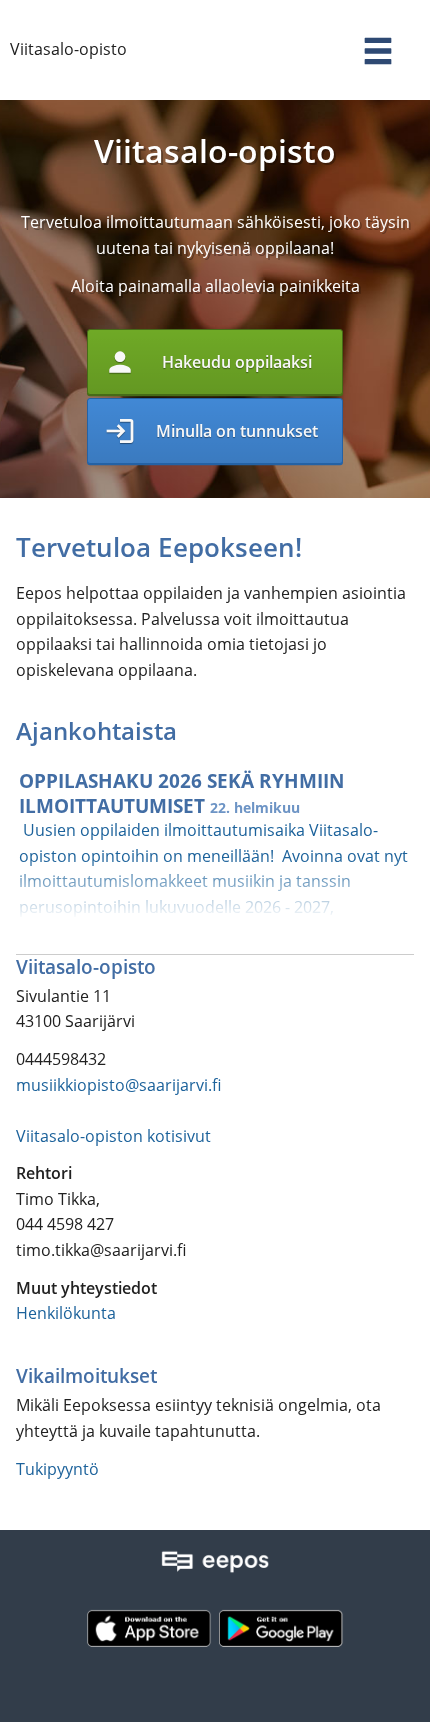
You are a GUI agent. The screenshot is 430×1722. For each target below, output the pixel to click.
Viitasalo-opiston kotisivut (113, 1136)
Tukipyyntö (57, 1469)
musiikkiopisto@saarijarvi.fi (118, 1085)
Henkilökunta (66, 1313)
